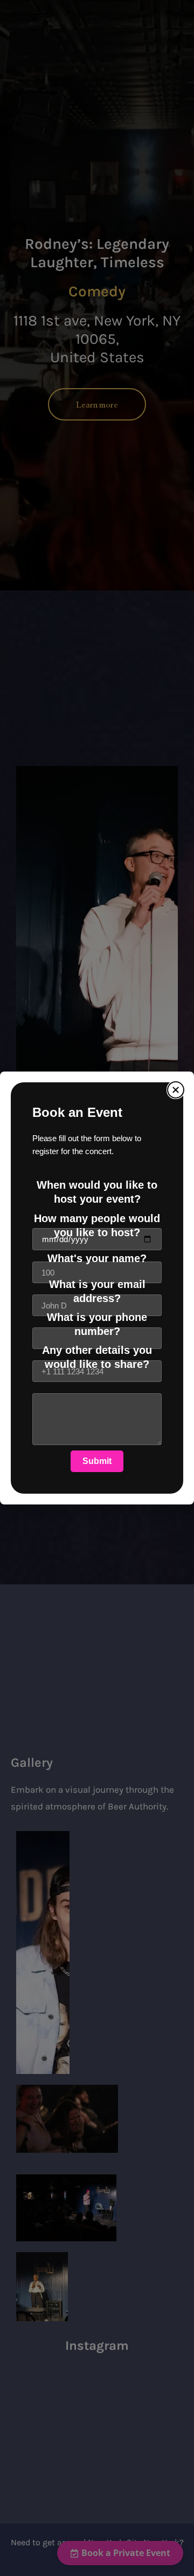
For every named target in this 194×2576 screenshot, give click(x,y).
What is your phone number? (97, 1324)
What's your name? (97, 1258)
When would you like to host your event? (97, 1192)
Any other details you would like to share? (97, 1357)
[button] (176, 1090)
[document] (97, 1288)
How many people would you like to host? (97, 1225)
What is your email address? (97, 1291)
